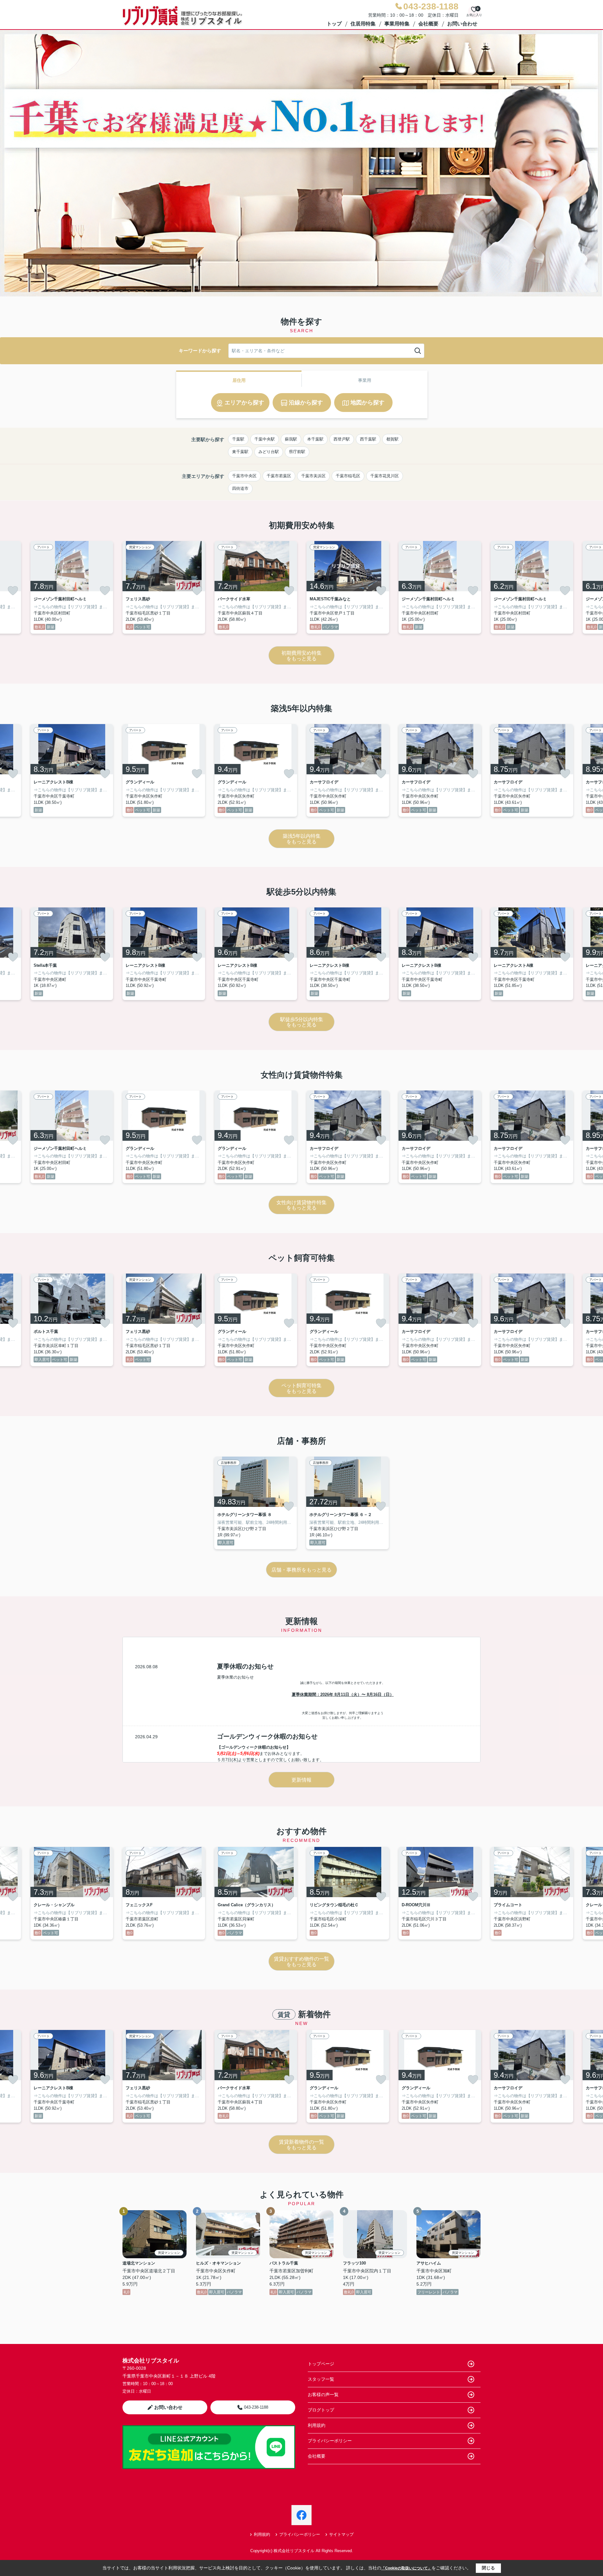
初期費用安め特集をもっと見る (301, 656)
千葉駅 (238, 439)
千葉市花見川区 (385, 476)
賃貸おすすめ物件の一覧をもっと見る (301, 1962)
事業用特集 (397, 24)
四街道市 (240, 488)
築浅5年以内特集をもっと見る (302, 839)
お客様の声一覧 (323, 2395)
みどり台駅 (269, 452)
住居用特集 (363, 24)
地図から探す (367, 403)
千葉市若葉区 (279, 476)
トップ (334, 24)
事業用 (365, 380)
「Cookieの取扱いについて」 (406, 2568)
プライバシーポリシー (330, 2441)
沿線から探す (306, 403)
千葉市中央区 (244, 476)
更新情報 (301, 1780)
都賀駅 (392, 439)
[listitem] (164, 587)
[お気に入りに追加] (13, 591)
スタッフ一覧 (321, 2379)
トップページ (321, 2364)
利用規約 (317, 2425)
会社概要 (428, 24)
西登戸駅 (342, 439)
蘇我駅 (291, 439)
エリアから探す (244, 403)
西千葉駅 (368, 439)
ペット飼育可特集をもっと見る (301, 1388)
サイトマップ (341, 2534)
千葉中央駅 (265, 439)
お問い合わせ (462, 24)
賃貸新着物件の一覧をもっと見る (301, 2145)
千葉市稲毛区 (348, 476)
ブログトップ (321, 2410)
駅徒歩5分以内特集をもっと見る (302, 1022)
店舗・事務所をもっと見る (301, 1570)
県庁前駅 (297, 452)
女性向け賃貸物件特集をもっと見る (301, 1205)
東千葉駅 (240, 452)
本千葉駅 (315, 439)
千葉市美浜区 (313, 476)
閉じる (488, 2568)
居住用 (239, 380)
